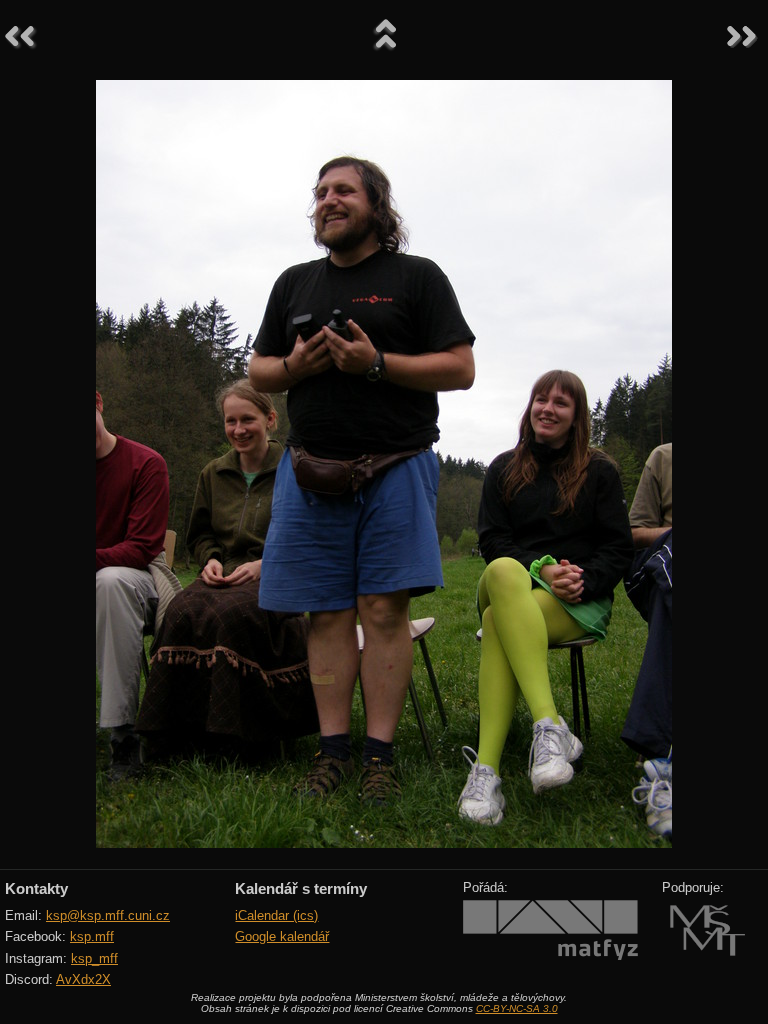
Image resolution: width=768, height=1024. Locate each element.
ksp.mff (92, 936)
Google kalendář (282, 936)
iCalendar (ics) (276, 915)
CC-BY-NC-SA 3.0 (517, 1008)
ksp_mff (94, 958)
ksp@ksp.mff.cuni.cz (108, 915)
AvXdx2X (83, 979)
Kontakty (36, 888)
